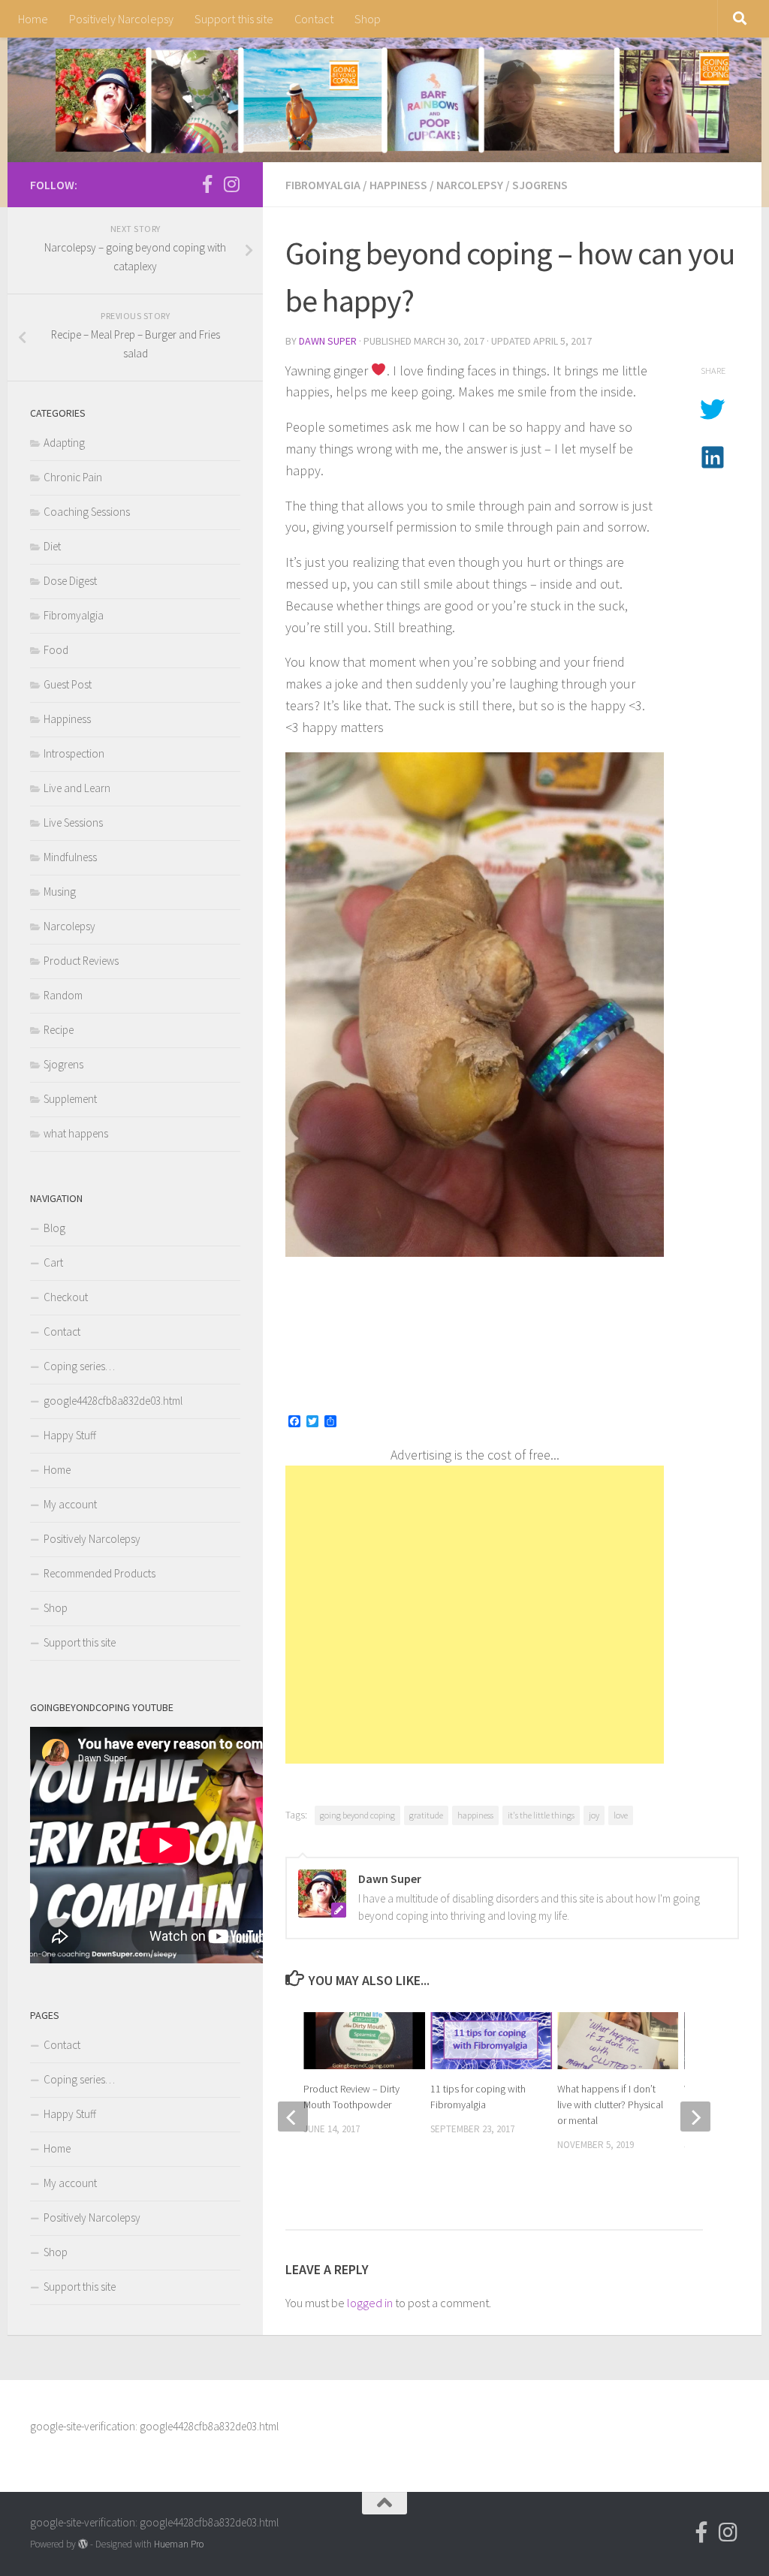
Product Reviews (81, 961)
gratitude (426, 1815)
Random (63, 995)
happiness (475, 1815)
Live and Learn (77, 788)
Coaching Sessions (87, 512)
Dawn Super (328, 341)
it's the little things (541, 1815)
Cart (53, 1262)
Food (56, 650)
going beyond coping (357, 1815)
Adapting (64, 443)
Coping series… (79, 1366)
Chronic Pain (73, 477)
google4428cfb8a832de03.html (113, 1401)
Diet (52, 546)
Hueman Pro (179, 2544)
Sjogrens (540, 185)
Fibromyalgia (323, 185)
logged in (370, 2303)
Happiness (398, 185)
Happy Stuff (70, 1435)
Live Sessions (73, 823)
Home (33, 19)
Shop (368, 19)
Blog (54, 1228)
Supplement (70, 1099)
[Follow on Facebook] (207, 184)
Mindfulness (70, 857)
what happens (76, 1133)
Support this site (234, 19)
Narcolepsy (470, 185)
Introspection (74, 753)
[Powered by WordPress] (83, 2544)
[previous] (293, 2117)
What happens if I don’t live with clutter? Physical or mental (610, 2104)
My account (70, 1504)
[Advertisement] (475, 1615)
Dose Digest (70, 581)
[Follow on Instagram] (231, 184)
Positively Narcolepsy (121, 19)
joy (594, 1815)
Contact (314, 19)
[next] (695, 2117)
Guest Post (68, 684)
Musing (60, 892)
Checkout (66, 1297)
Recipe (59, 1030)
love (621, 1815)
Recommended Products (100, 1573)
